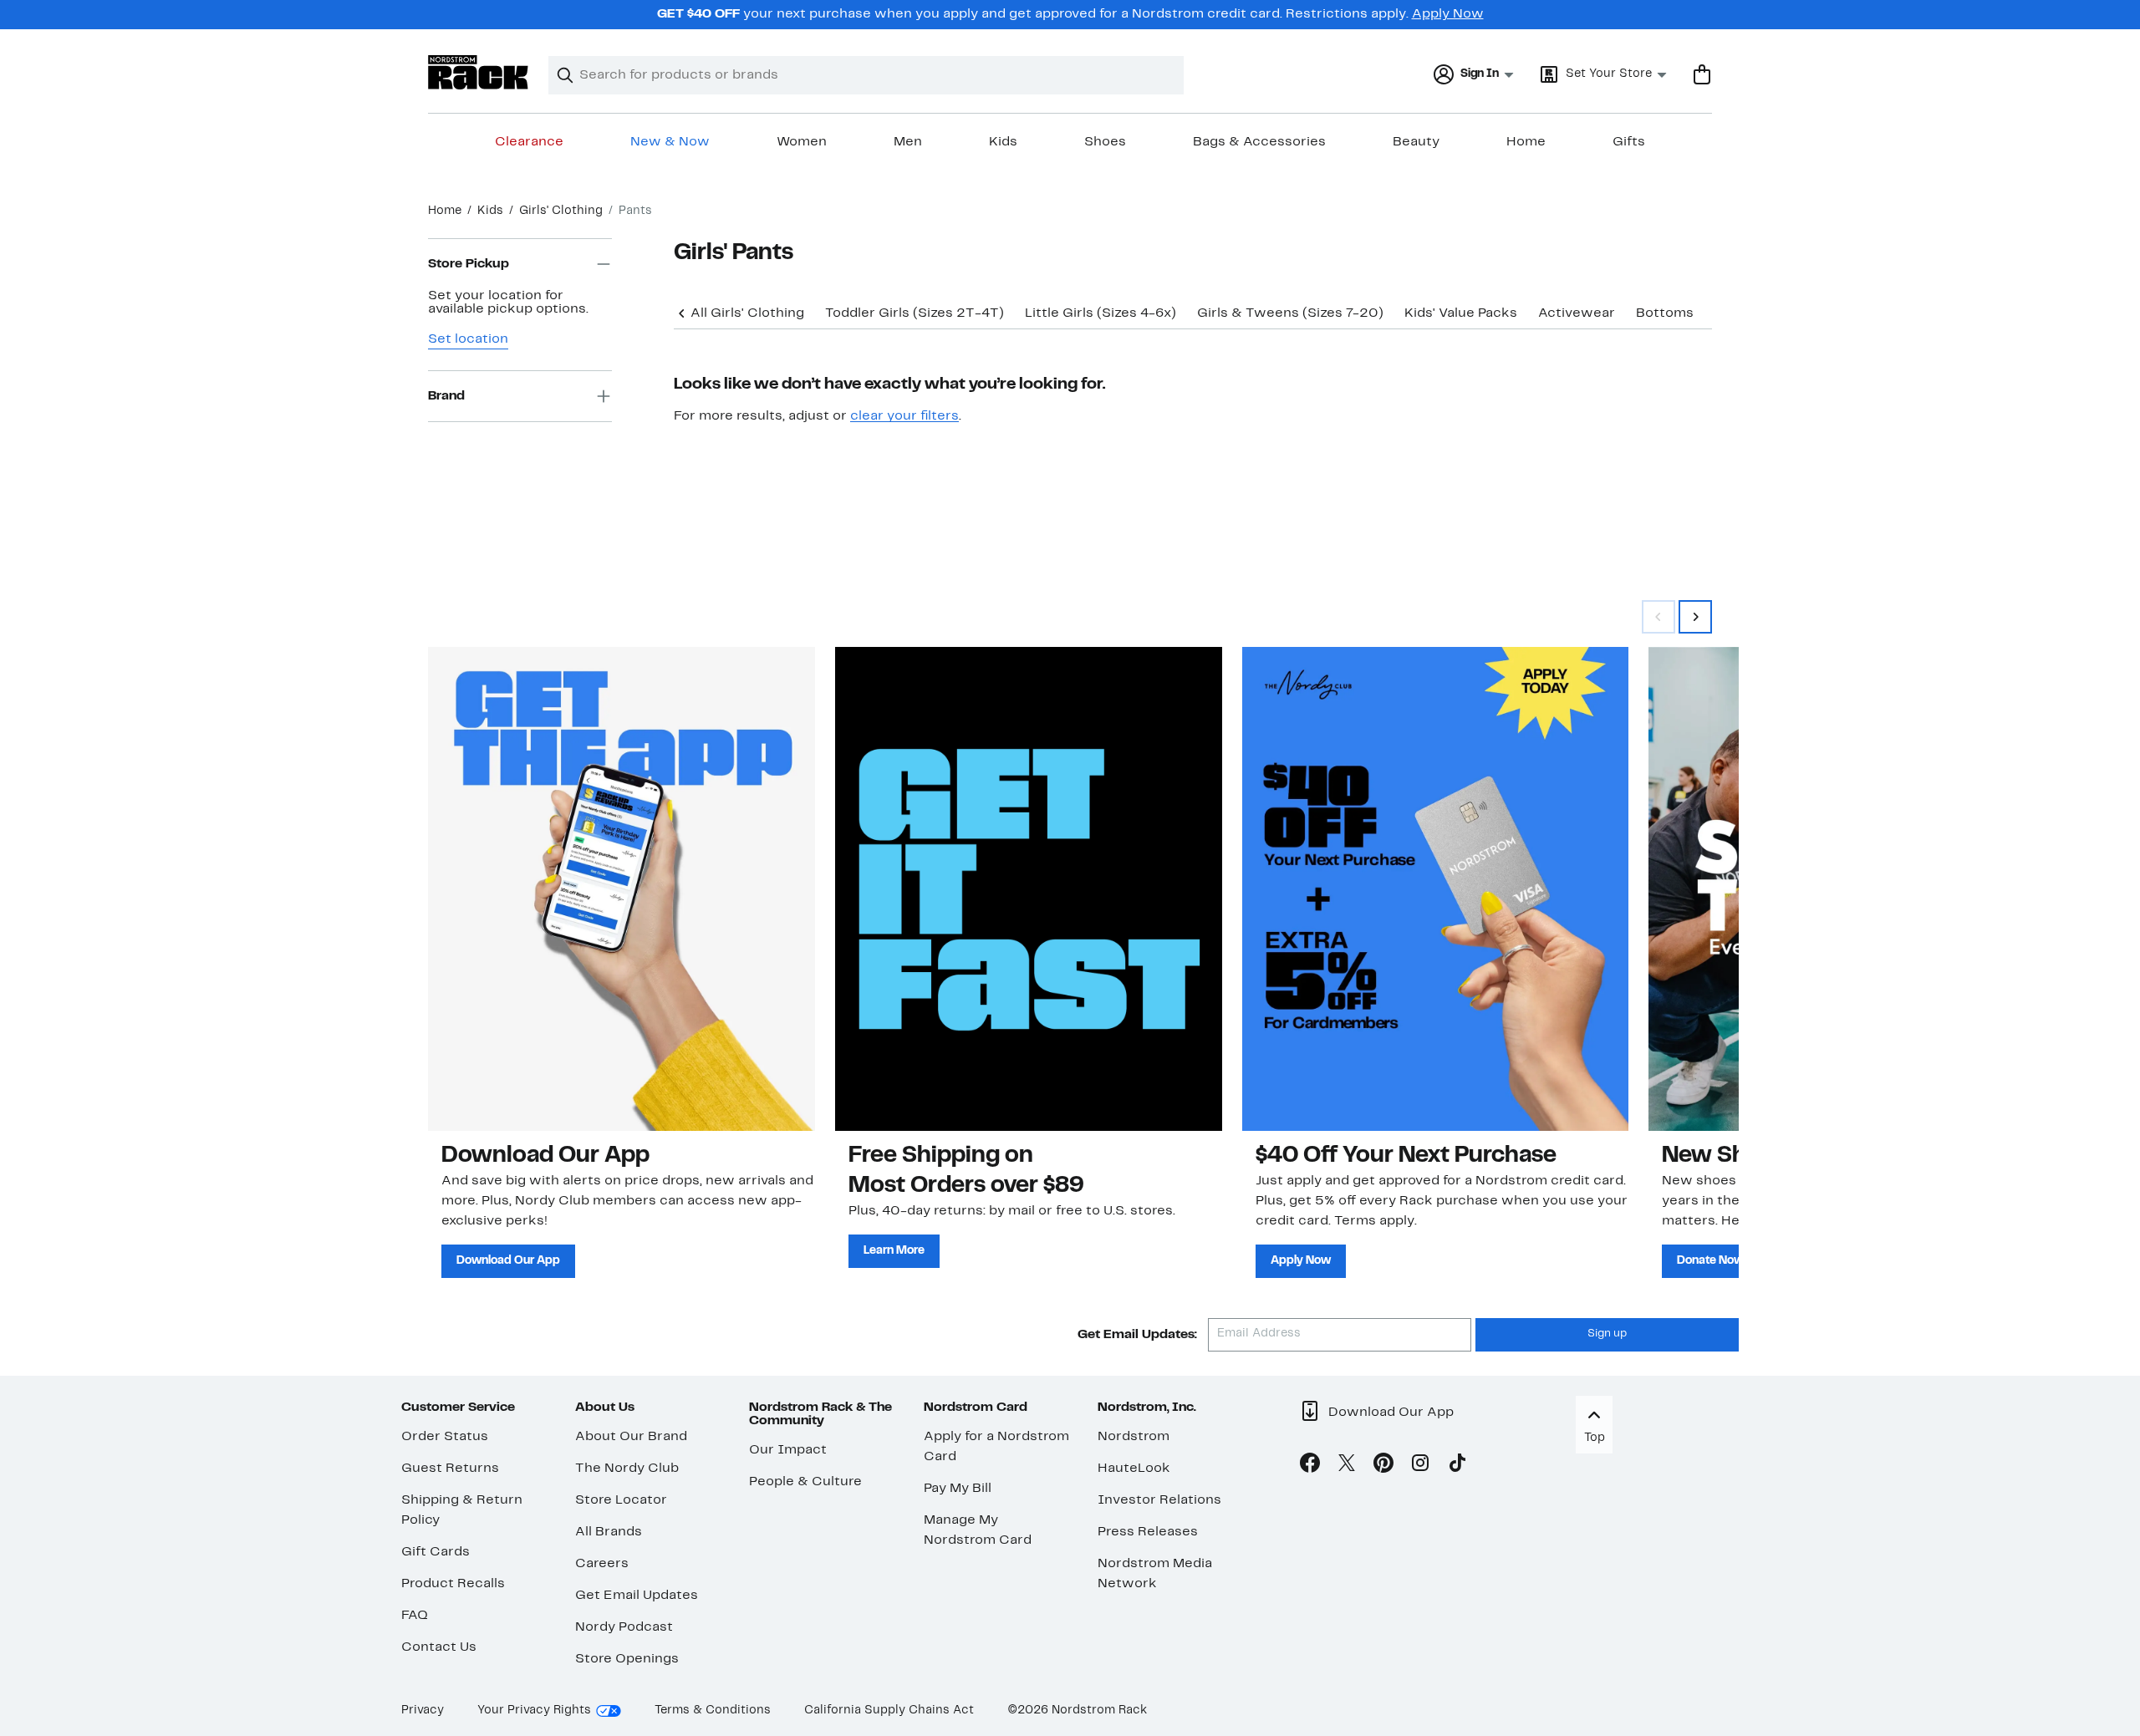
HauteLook (1134, 1469)
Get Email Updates (637, 1596)
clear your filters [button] (904, 416)
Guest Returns (450, 1469)
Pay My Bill (958, 1489)
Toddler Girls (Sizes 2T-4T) (915, 313)
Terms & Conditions (713, 1711)
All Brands (609, 1532)
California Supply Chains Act (889, 1711)
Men (908, 142)
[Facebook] (1310, 1466)
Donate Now (1710, 1261)
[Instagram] (1420, 1466)
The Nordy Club (627, 1469)
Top (1595, 1438)
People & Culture (805, 1482)
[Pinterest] (1383, 1466)
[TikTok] (1457, 1466)
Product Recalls (453, 1584)
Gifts (1629, 142)
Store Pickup (469, 264)
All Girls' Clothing (747, 313)
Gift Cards (436, 1552)
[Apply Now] (1436, 888)
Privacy (423, 1711)
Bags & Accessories (1259, 142)
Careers (602, 1564)
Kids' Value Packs (1461, 313)
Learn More (894, 1251)
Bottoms (1665, 313)
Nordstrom (1134, 1437)
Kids (1003, 142)
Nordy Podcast (624, 1627)
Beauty (1416, 142)
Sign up (1607, 1334)
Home (1526, 142)
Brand (446, 396)
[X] (1347, 1466)
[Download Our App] (622, 888)
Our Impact (788, 1450)
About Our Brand (631, 1437)
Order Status (445, 1437)
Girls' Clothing (561, 211)
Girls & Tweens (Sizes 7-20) (1290, 313)
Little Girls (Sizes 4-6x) (1101, 313)
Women (802, 142)
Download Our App (508, 1261)
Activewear (1577, 313)
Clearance (529, 142)
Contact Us (439, 1647)
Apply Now (1448, 14)
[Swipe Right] (1695, 617)
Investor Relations (1159, 1500)
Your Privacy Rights (534, 1711)
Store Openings (627, 1659)
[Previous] (682, 312)
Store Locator (621, 1500)
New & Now (670, 142)
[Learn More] (1029, 888)
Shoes (1105, 142)
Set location (468, 339)
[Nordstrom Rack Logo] (478, 72)
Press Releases (1148, 1532)
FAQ (415, 1616)
